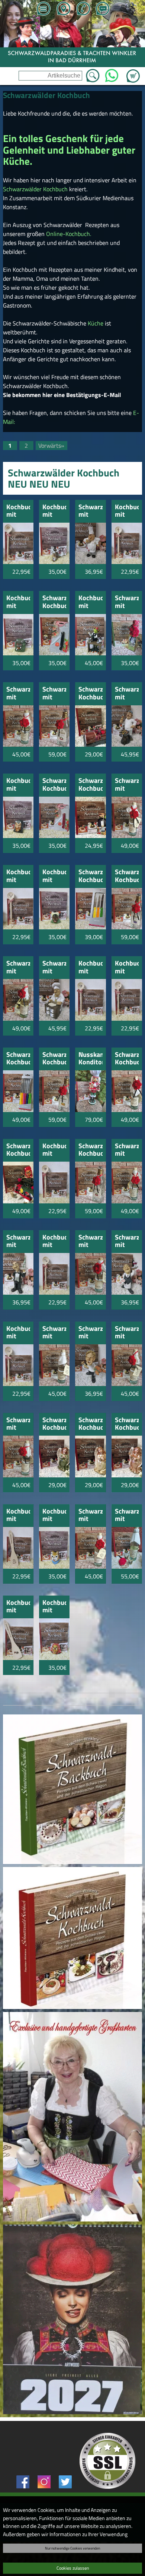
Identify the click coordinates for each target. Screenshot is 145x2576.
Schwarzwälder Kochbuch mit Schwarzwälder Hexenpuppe (18, 1150)
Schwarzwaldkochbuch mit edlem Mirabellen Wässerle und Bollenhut (90, 1242)
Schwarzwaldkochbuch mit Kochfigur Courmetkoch (90, 1333)
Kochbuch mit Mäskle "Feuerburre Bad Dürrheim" (18, 785)
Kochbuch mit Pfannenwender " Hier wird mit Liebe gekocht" (18, 1607)
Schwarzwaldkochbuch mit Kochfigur (90, 511)
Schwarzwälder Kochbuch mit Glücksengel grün (54, 1424)
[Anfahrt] (63, 9)
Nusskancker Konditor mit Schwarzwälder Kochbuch (90, 1059)
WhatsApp (112, 73)
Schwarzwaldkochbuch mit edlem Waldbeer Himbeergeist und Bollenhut (127, 1333)
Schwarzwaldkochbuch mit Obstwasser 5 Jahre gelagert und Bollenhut (54, 1333)
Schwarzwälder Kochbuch (35, 189)
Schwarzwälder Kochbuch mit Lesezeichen (90, 785)
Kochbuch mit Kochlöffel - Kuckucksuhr (127, 511)
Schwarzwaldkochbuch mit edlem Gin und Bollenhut (18, 968)
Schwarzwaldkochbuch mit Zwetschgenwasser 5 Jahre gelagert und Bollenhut (90, 1516)
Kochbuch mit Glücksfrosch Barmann (90, 602)
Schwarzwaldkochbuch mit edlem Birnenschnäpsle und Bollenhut (18, 1424)
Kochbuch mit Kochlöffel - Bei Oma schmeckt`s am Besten (90, 968)
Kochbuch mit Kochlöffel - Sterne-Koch (127, 968)
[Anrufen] (83, 9)
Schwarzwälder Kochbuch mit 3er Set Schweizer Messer (90, 876)
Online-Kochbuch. (68, 234)
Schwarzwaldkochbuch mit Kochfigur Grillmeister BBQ (127, 694)
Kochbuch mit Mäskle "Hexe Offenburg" (54, 1607)
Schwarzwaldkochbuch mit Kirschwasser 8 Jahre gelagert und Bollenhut (18, 694)
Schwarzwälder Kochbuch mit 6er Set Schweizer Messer (18, 1059)
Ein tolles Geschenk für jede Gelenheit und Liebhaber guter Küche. (69, 149)
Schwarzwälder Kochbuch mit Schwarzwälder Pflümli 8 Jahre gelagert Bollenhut (127, 1059)
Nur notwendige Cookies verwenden (72, 2548)
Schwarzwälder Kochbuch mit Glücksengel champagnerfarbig (90, 1424)
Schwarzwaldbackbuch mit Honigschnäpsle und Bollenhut (127, 602)
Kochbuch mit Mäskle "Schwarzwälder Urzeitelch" (54, 511)
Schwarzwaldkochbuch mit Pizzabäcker (54, 968)
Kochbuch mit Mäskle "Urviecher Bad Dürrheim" (18, 602)
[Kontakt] (103, 9)
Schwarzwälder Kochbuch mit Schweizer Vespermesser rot (54, 785)
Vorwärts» (51, 445)
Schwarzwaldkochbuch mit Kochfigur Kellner (127, 1242)
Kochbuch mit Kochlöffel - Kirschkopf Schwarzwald (18, 876)
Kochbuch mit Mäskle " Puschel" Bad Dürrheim (54, 1516)
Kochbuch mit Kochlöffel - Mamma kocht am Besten (54, 1242)
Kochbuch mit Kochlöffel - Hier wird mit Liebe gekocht (54, 1150)
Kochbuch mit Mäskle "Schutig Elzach (54, 876)
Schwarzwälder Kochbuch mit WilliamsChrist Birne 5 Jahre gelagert (54, 1059)
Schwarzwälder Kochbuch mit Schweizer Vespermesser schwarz (54, 602)
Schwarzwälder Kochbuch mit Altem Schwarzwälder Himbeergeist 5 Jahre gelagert (90, 1150)
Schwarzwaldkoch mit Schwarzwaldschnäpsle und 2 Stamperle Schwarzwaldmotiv (127, 1516)
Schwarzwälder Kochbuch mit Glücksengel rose (127, 1424)
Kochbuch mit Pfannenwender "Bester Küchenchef (18, 1516)
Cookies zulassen (73, 2568)
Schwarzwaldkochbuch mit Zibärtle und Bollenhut (127, 785)
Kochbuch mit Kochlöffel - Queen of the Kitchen (18, 1333)
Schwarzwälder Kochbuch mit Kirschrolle (90, 694)
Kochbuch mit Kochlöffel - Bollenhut (18, 511)
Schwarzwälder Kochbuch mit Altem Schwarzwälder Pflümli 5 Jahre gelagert (127, 876)
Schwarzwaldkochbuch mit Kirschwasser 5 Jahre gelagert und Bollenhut (54, 694)
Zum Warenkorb (133, 72)
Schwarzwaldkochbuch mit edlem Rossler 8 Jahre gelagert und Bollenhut (127, 1150)
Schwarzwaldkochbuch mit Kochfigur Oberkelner (18, 1242)
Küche (96, 323)
